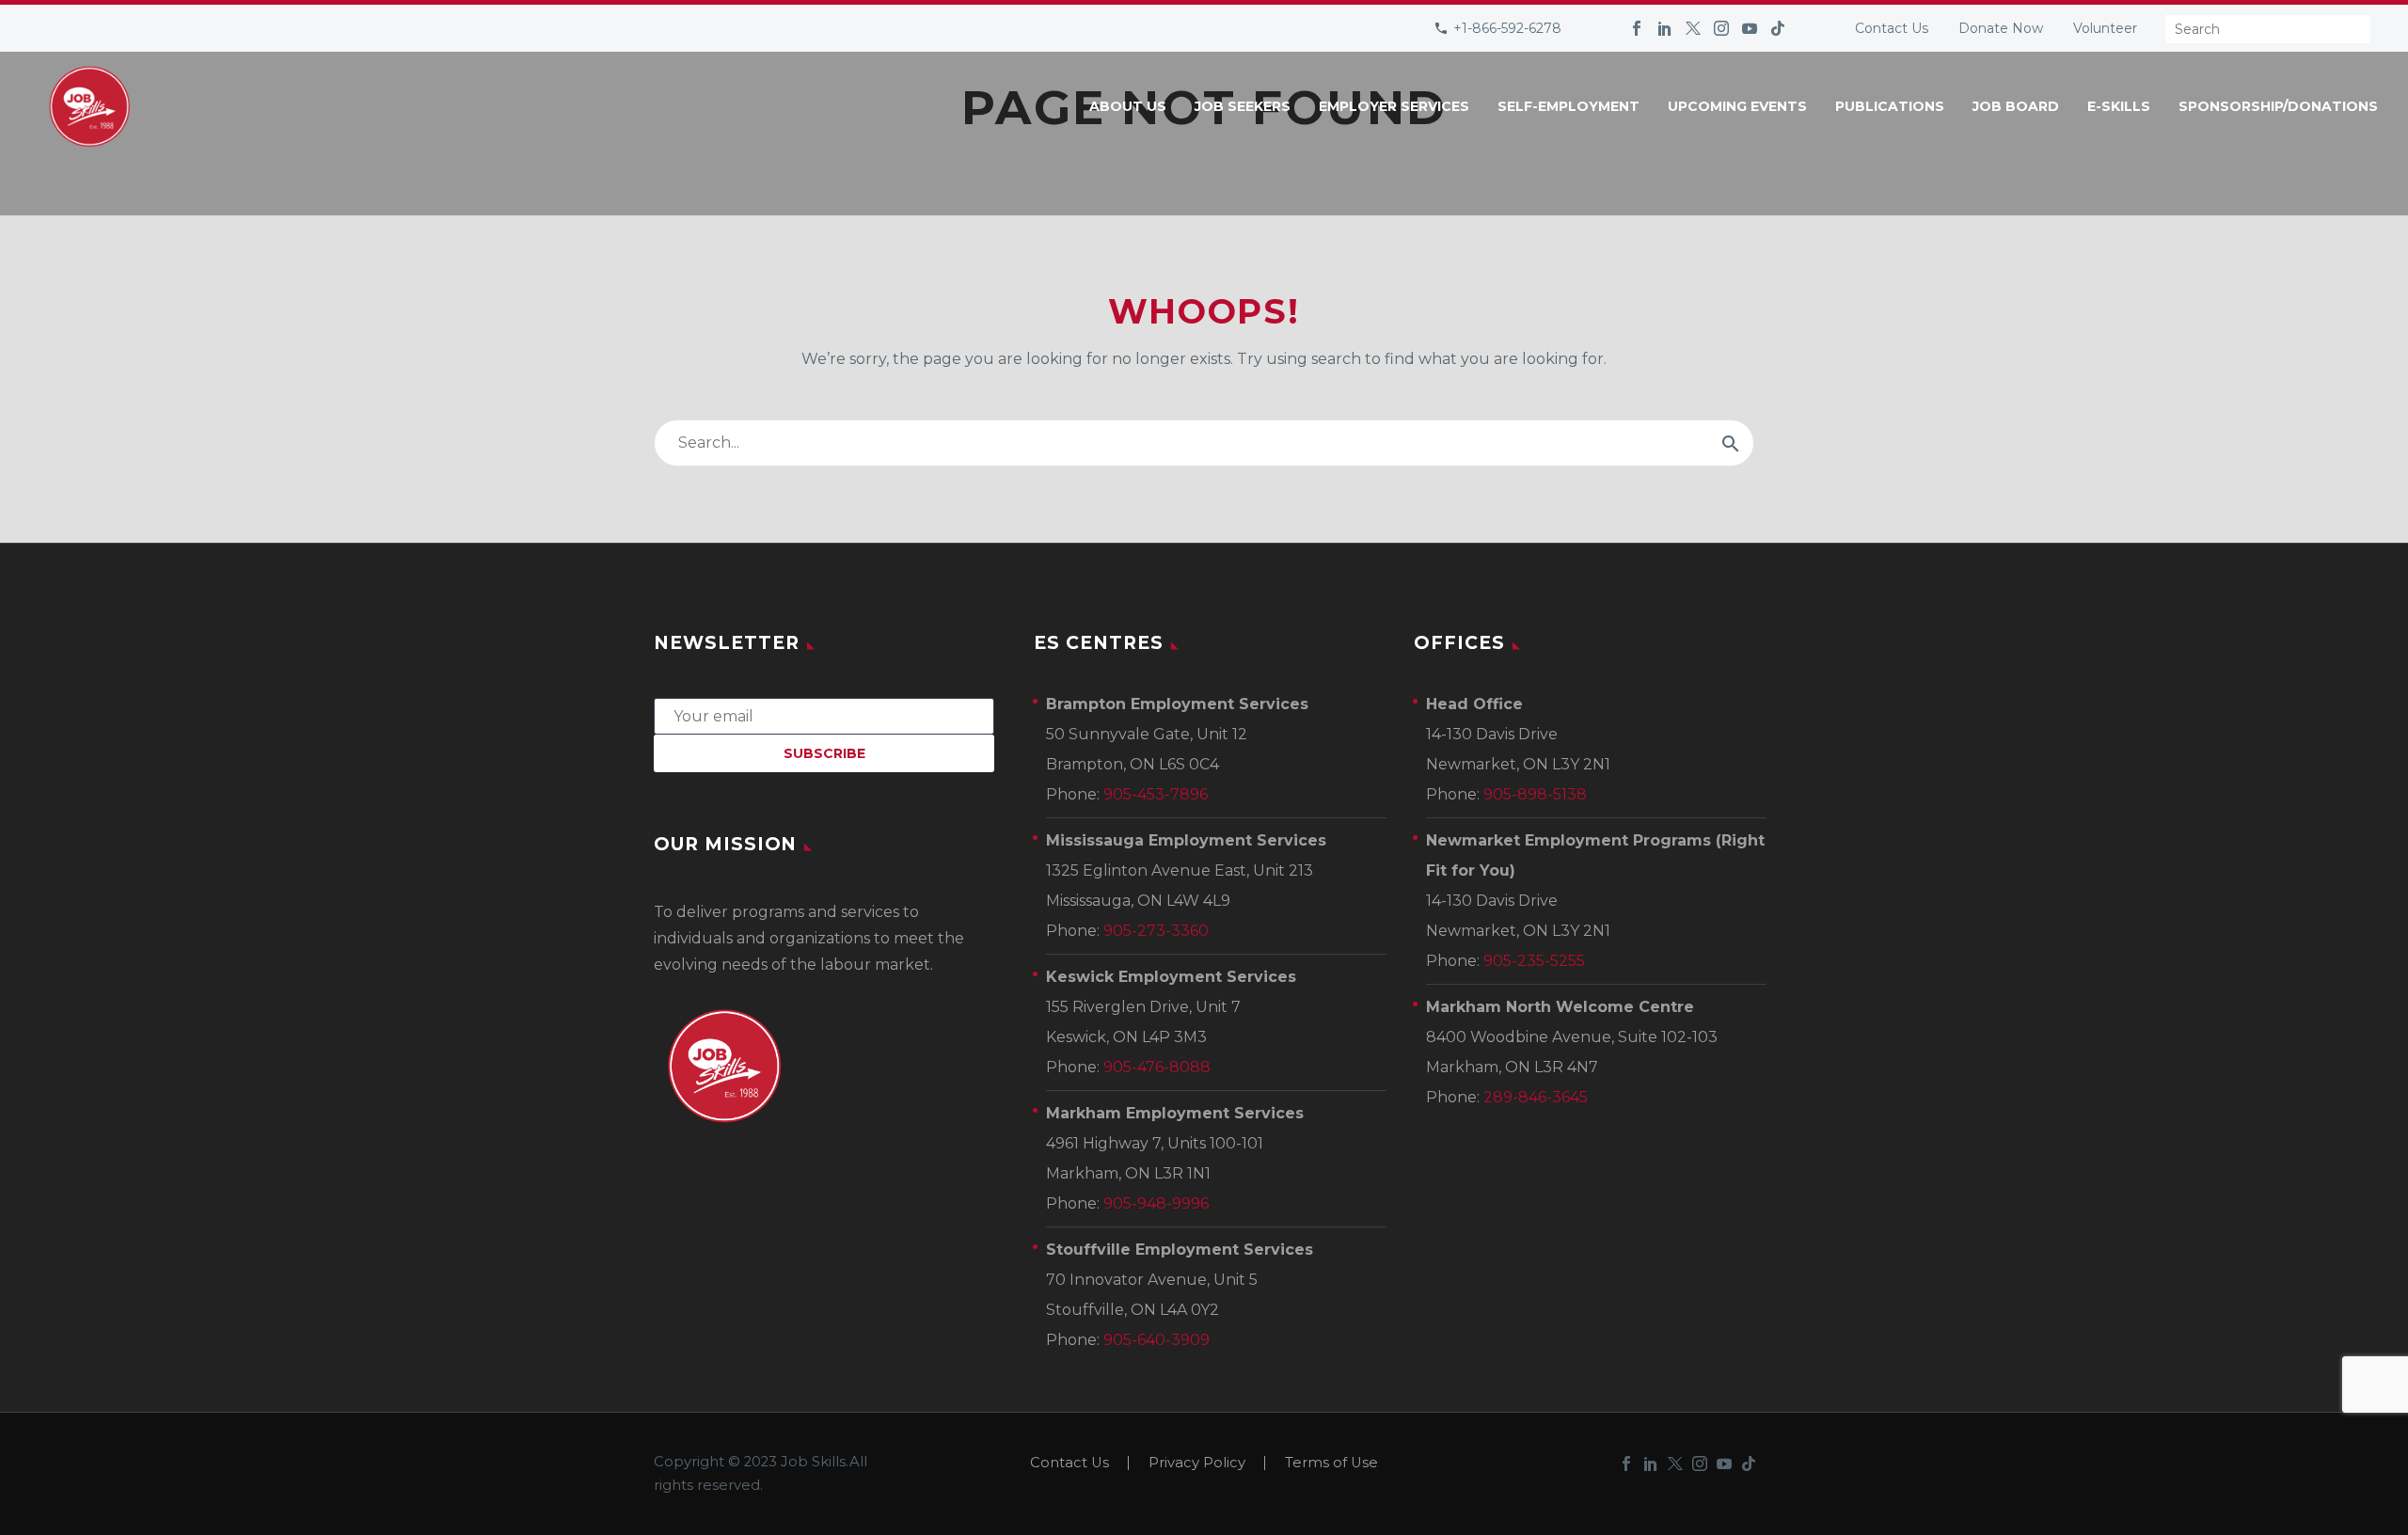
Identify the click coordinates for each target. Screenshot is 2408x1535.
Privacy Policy (1197, 1463)
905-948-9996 (1156, 1203)
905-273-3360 (1156, 931)
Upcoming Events (1737, 106)
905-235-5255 (1534, 961)
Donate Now (2001, 28)
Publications (1890, 106)
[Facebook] (1637, 28)
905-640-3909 (1156, 1340)
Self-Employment (1568, 106)
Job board (2016, 106)
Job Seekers (1243, 106)
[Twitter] (1693, 28)
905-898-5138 (1535, 794)
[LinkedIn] (1665, 28)
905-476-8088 (1157, 1067)
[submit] (1731, 443)
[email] (824, 715)
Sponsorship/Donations (2278, 106)
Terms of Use (1331, 1463)
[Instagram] (1721, 28)
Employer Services (1394, 106)
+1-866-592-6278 (1507, 28)
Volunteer (2105, 28)
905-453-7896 (1156, 794)
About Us (1128, 106)
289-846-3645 (1536, 1097)
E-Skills (2119, 106)
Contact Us (1892, 28)
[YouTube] (1750, 28)
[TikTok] (1778, 28)
